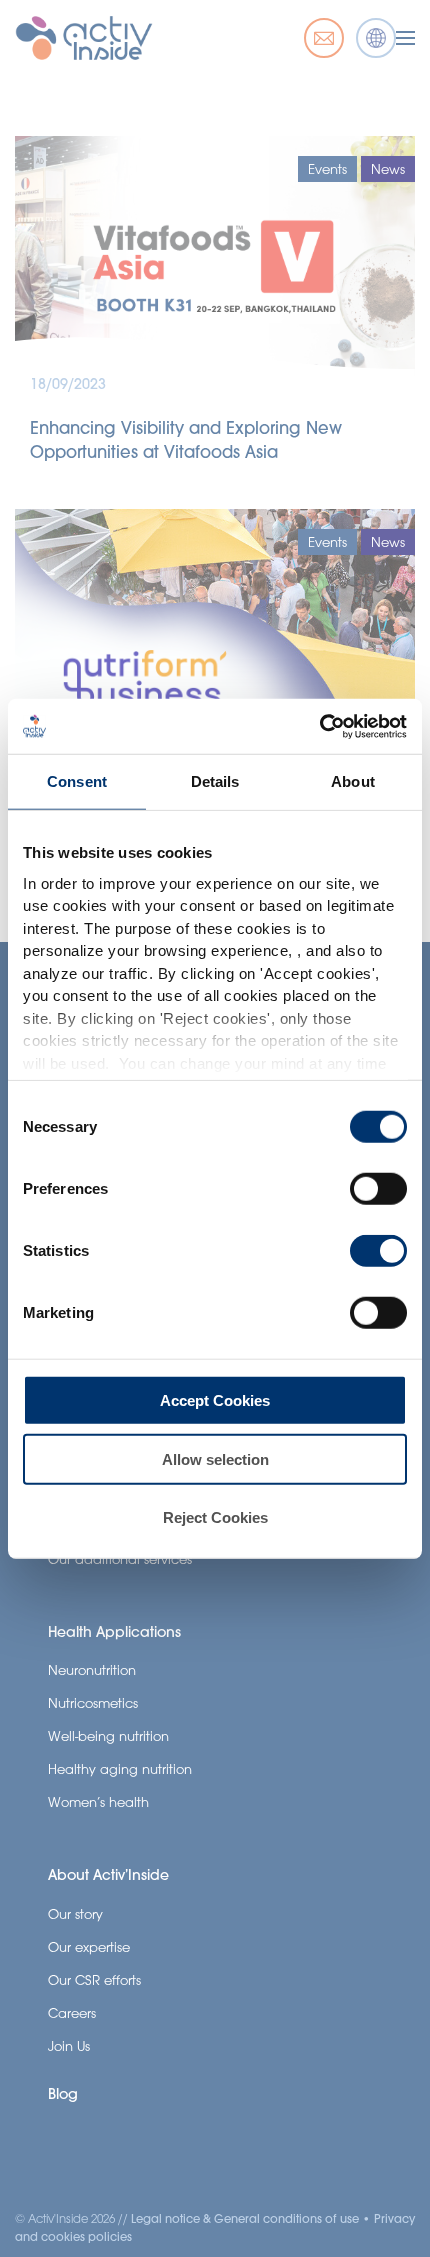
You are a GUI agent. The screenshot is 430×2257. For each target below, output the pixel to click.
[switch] (378, 1189)
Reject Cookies (215, 1517)
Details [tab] (215, 781)
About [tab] (353, 781)
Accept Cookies (215, 1400)
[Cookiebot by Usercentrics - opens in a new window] (319, 726)
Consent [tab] (77, 781)
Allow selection (215, 1458)
